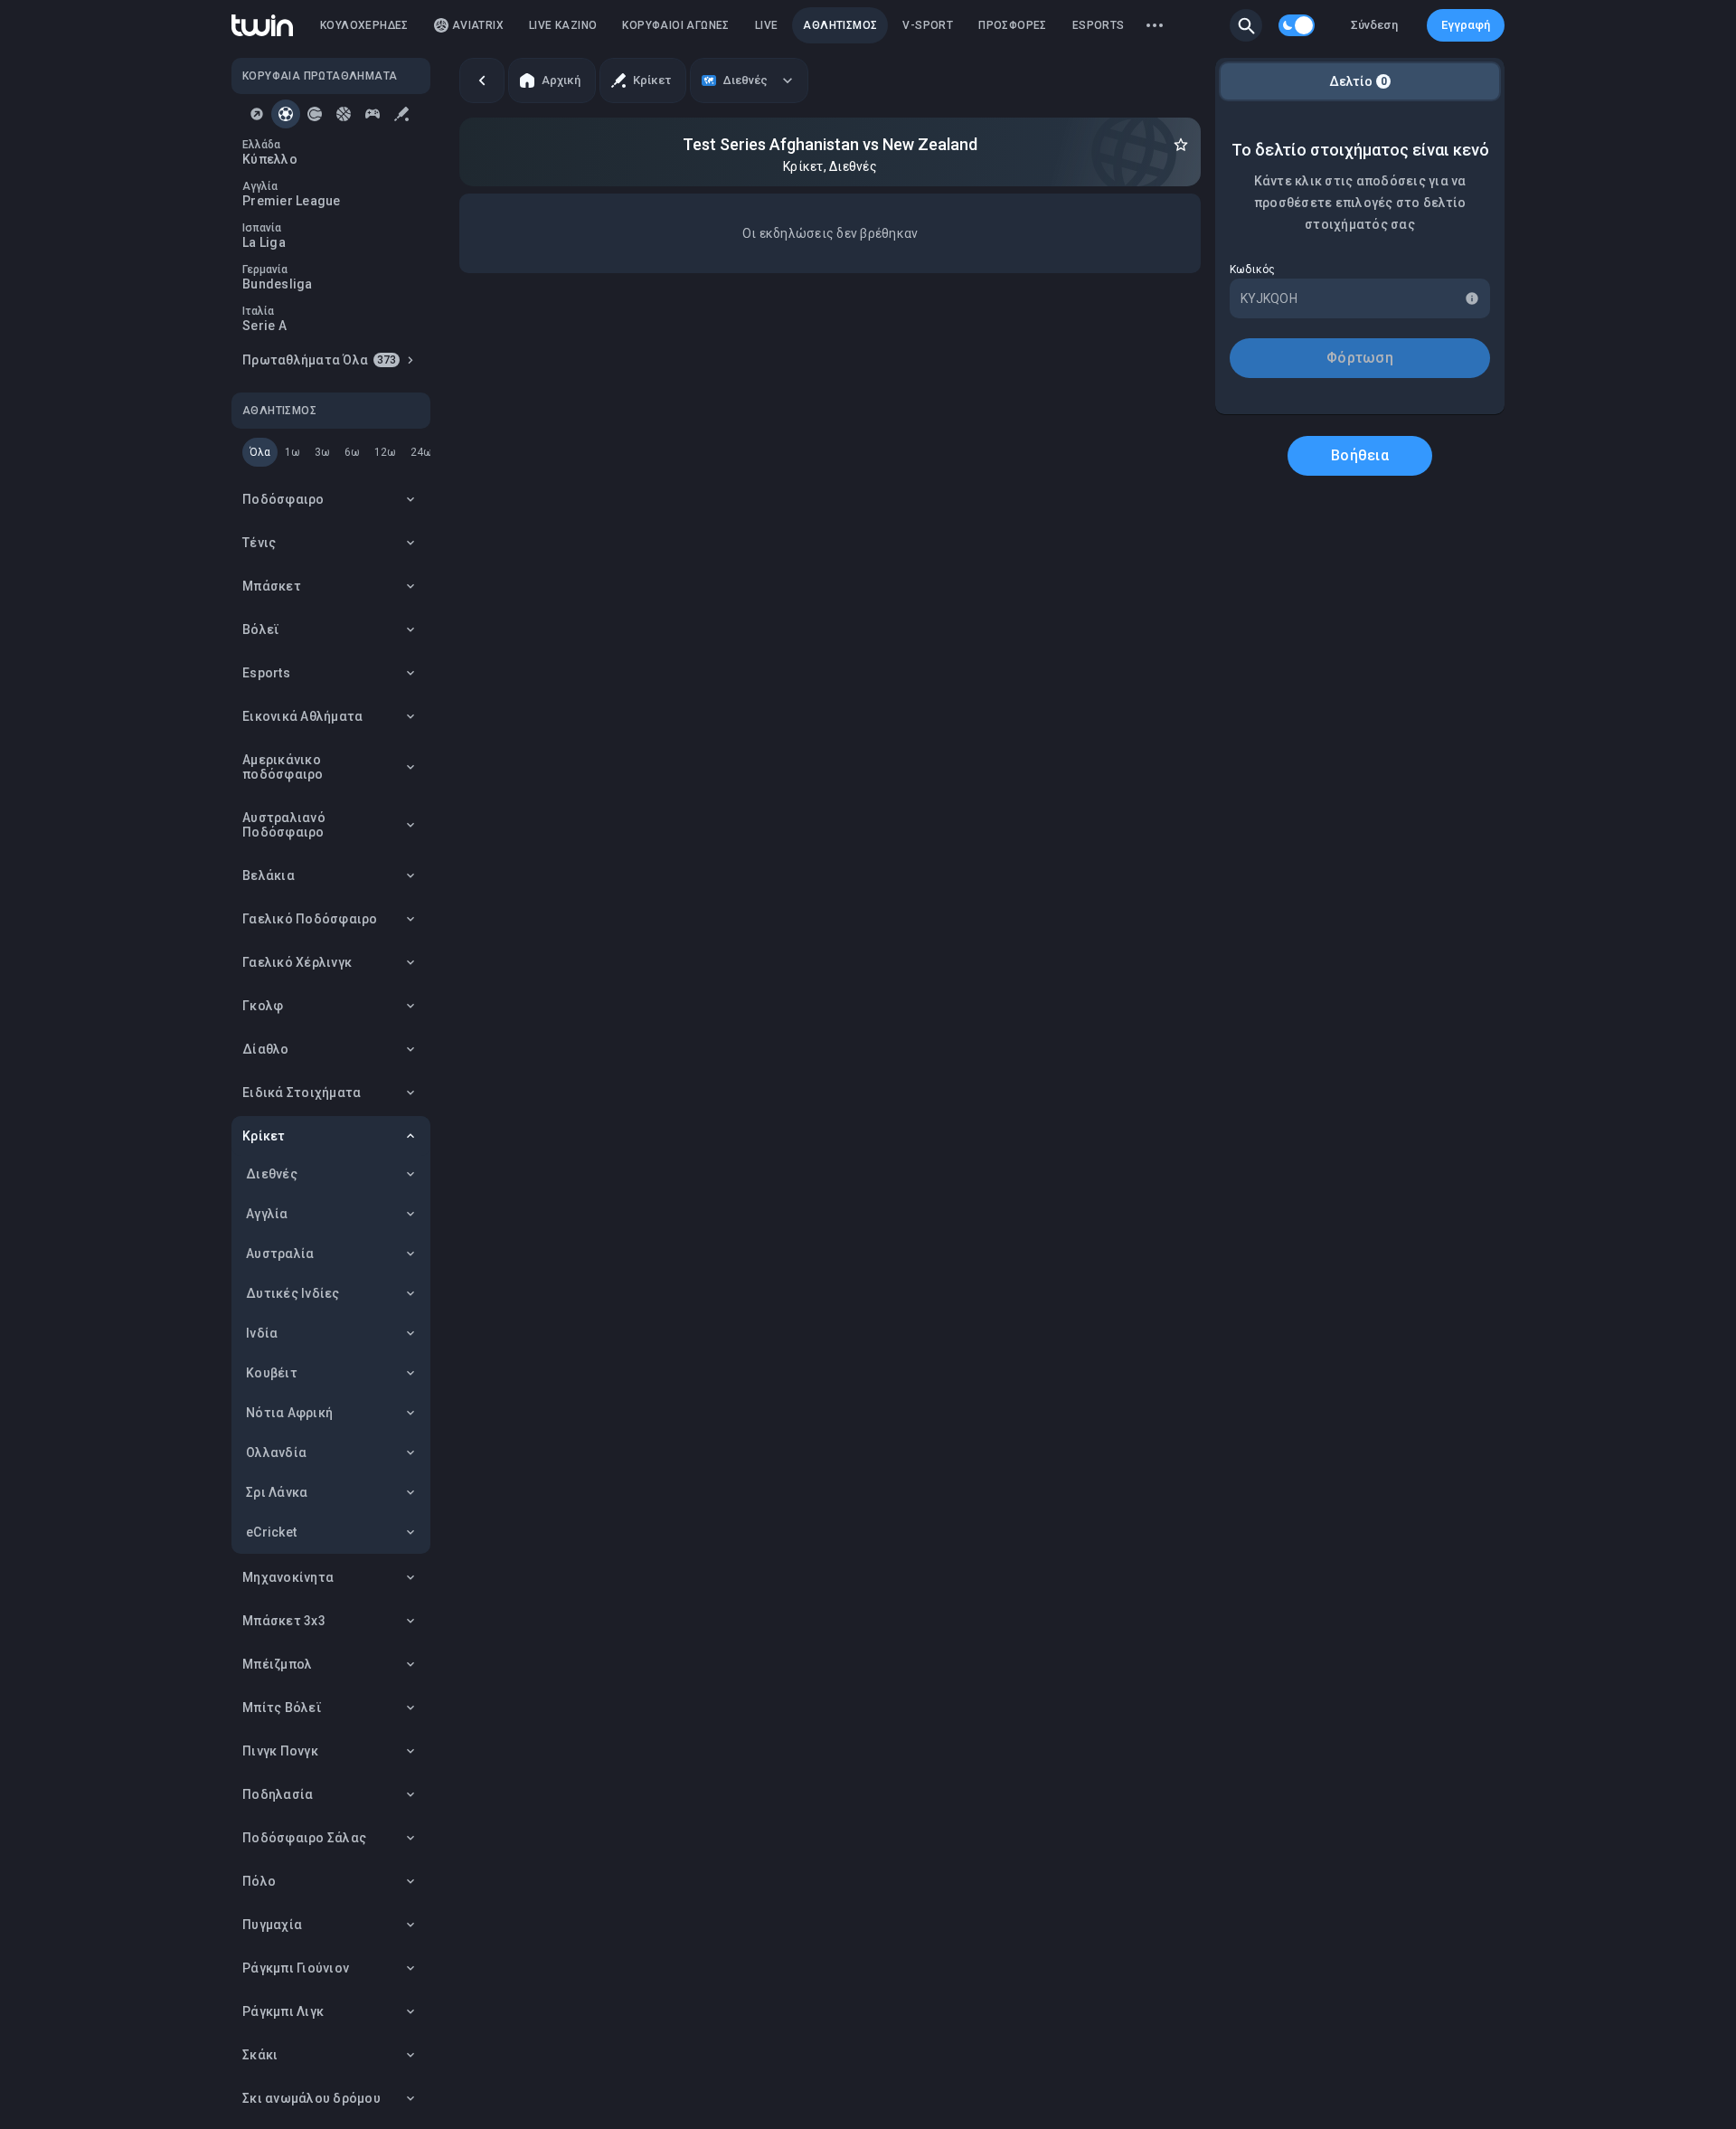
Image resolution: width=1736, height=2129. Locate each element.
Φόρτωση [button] (1360, 358)
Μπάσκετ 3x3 (284, 1621)
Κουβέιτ (272, 1373)
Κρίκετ (264, 1136)
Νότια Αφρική (289, 1413)
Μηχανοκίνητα (288, 1577)
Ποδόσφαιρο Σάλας (304, 1838)
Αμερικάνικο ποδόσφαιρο (283, 767)
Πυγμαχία (272, 1925)
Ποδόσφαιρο (283, 499)
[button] (1246, 25)
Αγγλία (267, 1214)
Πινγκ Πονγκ (280, 1751)
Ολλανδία (276, 1452)
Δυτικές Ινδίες (293, 1293)
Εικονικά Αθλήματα (302, 716)
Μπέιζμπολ (277, 1664)
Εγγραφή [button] (1466, 25)
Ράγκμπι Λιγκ (283, 2011)
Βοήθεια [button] (1360, 455)
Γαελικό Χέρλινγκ (297, 962)
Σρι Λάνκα (277, 1492)
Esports (266, 673)
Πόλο (259, 1881)
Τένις (259, 543)
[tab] (257, 114)
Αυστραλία (280, 1254)
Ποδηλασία (278, 1794)
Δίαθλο (266, 1049)
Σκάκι (260, 2055)
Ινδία (262, 1333)
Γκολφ (263, 1006)
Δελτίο (1358, 81)
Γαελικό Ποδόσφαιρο (310, 919)
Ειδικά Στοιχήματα (302, 1093)
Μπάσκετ (272, 586)
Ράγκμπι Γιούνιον (296, 1968)
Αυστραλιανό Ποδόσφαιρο (284, 825)
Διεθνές (272, 1174)
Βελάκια (269, 875)
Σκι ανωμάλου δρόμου (311, 2098)
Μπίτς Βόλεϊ (282, 1708)
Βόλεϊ (261, 629)
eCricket (271, 1532)
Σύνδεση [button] (1374, 25)
